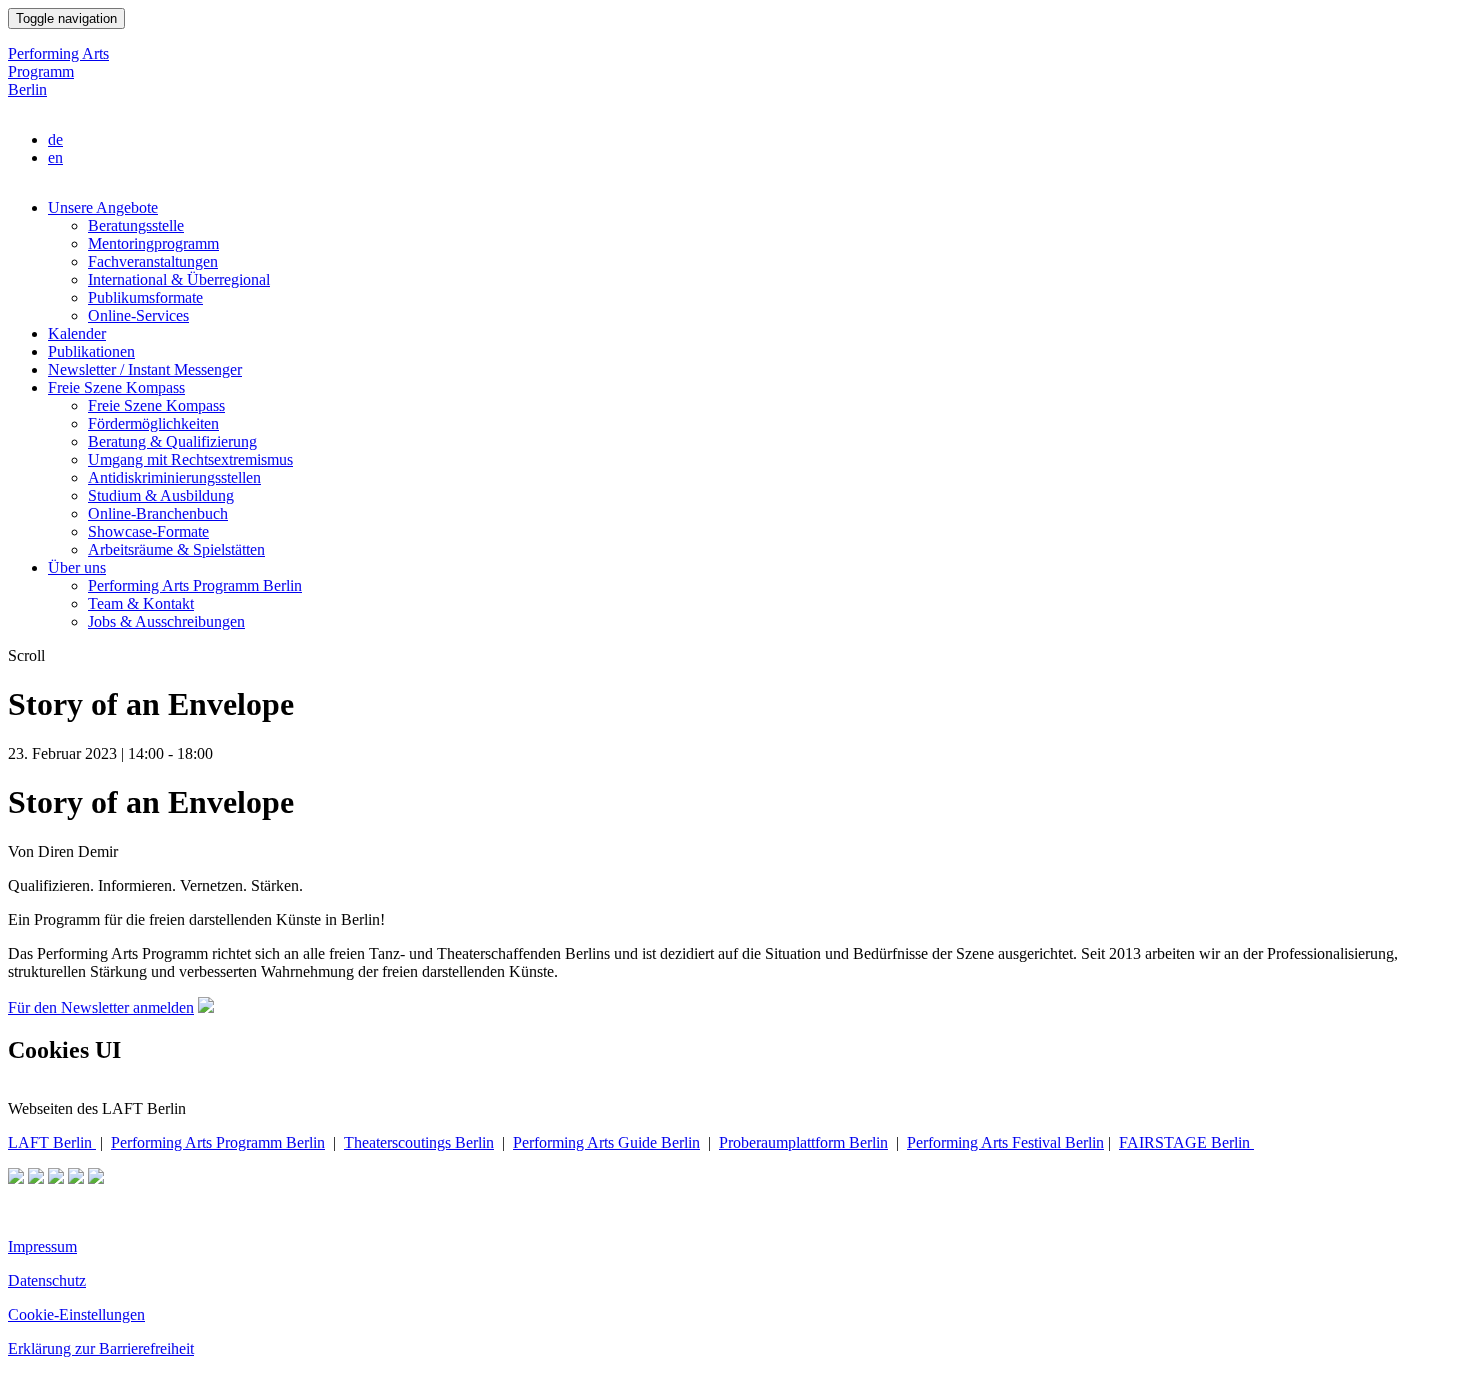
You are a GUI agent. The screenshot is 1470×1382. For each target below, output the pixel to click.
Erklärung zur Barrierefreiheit (101, 1348)
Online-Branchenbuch (158, 513)
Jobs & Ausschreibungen (166, 621)
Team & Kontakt (141, 603)
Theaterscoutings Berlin (419, 1142)
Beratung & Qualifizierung (172, 441)
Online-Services (138, 315)
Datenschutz (47, 1280)
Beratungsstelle (136, 225)
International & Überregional (179, 279)
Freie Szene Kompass (116, 387)
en (55, 157)
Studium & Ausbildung (161, 495)
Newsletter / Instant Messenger (145, 369)
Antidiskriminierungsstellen (174, 477)
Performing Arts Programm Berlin (58, 71)
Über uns (77, 567)
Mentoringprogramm (153, 243)
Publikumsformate (145, 297)
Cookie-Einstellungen (76, 1314)
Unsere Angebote (103, 207)
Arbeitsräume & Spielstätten (176, 549)
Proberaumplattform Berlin (803, 1142)
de (55, 139)
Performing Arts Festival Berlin (1005, 1142)
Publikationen (91, 351)
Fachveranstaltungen (153, 261)
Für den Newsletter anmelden (101, 1007)
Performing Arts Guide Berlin (606, 1142)
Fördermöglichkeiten (153, 423)
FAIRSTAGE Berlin (1186, 1142)
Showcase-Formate (148, 531)
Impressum (42, 1246)
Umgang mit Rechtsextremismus (190, 459)
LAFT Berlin (52, 1142)
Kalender (77, 333)
